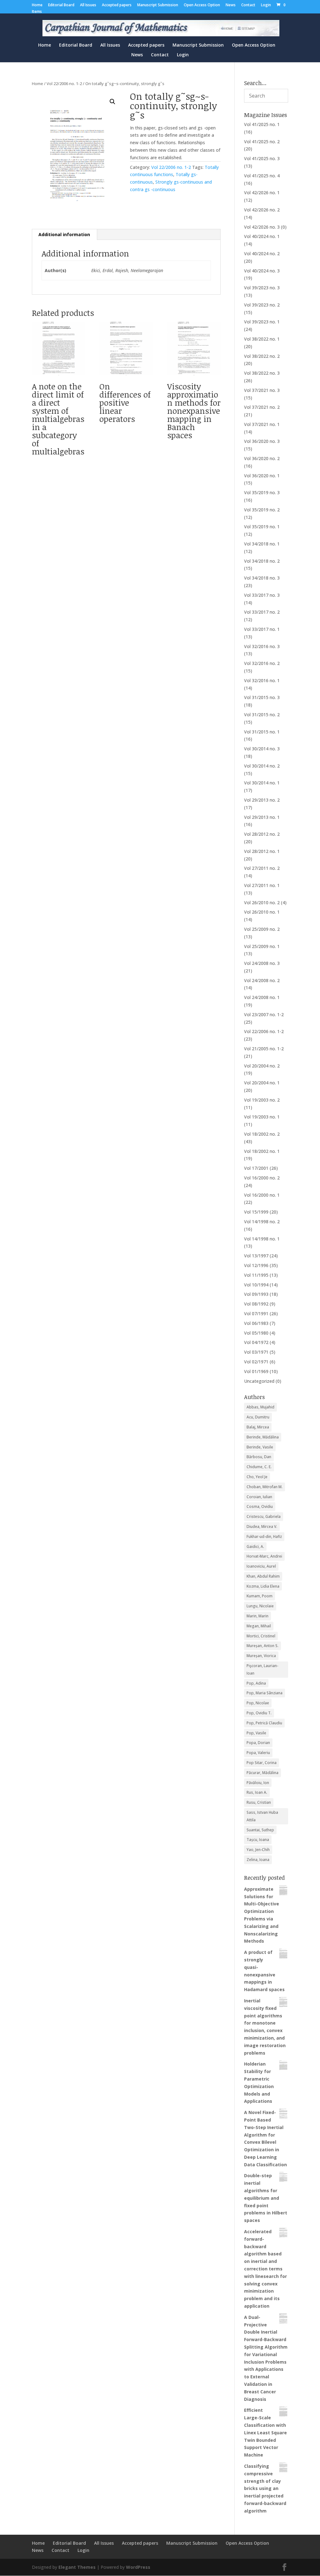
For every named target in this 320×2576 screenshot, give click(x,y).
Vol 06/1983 (256, 1323)
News (231, 5)
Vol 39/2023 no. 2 (262, 305)
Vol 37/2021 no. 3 (262, 390)
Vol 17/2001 (256, 1168)
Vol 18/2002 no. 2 (262, 1134)
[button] (112, 102)
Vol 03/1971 (256, 1352)
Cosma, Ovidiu (260, 1506)
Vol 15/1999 (256, 1212)
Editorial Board (61, 5)
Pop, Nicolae (258, 1703)
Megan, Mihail (259, 1626)
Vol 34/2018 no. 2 (262, 561)
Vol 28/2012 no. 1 (262, 851)
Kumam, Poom (260, 1596)
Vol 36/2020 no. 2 (262, 458)
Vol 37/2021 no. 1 (262, 424)
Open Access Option (202, 5)
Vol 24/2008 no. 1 (262, 997)
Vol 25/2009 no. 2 (262, 929)
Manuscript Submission (158, 5)
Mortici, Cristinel (261, 1636)
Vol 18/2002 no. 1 (262, 1151)
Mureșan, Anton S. (262, 1646)
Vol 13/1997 (256, 1256)
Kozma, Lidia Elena (263, 1586)
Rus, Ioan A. (257, 1792)
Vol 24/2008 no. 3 (262, 963)
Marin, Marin (257, 1616)
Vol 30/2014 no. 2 (262, 766)
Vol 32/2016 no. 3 (262, 646)
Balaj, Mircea (258, 1427)
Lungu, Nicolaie (260, 1606)
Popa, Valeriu (258, 1753)
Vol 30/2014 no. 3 (262, 749)
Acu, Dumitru (258, 1417)
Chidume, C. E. (259, 1467)
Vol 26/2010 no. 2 (262, 903)
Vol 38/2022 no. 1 (262, 339)
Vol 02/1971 (256, 1362)
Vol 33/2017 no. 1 (262, 629)
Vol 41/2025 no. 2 (262, 142)
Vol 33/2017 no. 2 (262, 612)
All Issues (88, 5)
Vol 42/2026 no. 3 (262, 227)
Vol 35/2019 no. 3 (262, 492)
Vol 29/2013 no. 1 (262, 817)
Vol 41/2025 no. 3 (262, 158)
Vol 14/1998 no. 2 (262, 1222)
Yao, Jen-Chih (258, 1850)
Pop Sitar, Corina (262, 1763)
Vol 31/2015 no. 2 (262, 715)
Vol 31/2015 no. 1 (262, 732)
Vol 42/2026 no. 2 (262, 210)
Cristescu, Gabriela (264, 1516)
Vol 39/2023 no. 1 (262, 322)
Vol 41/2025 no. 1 (262, 124)
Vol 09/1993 (256, 1294)
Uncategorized (259, 1381)
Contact (248, 5)
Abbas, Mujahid (260, 1407)
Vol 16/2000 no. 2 (262, 1178)
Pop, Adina (256, 1683)
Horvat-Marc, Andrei (264, 1556)
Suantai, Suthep (260, 1830)
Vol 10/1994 (256, 1285)
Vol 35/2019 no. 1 (262, 527)
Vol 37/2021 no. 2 (262, 407)
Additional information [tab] (64, 234)
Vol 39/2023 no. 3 (262, 288)
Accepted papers (117, 5)
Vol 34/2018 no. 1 (262, 544)
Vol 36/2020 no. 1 (262, 476)
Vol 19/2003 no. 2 (262, 1100)
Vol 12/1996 (256, 1265)
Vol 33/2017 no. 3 (262, 595)
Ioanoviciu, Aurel (261, 1566)
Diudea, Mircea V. (262, 1526)
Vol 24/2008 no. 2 (262, 980)
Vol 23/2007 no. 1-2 (264, 1014)
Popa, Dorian (258, 1743)
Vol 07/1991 (256, 1313)
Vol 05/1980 (256, 1333)
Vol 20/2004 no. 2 (262, 1066)
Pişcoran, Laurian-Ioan (262, 1669)
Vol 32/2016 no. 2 (262, 663)
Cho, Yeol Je (257, 1477)
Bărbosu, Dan (259, 1457)
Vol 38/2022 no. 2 (262, 356)
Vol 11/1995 (256, 1275)
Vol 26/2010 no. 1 (262, 912)
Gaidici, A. (255, 1547)
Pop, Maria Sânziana (265, 1693)
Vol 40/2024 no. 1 (262, 236)
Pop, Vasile (256, 1733)
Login (266, 5)
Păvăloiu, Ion (258, 1783)
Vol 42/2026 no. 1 (262, 193)
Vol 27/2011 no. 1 (262, 885)
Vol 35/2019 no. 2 (262, 510)
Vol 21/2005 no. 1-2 (264, 1049)
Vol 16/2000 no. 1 (262, 1195)
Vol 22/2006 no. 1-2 (64, 84)
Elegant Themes (77, 2567)
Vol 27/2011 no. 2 (262, 868)
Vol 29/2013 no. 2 (262, 800)
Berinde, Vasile (260, 1447)
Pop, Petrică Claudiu (264, 1723)
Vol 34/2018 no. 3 (262, 578)
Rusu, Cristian (259, 1802)
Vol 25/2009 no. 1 (262, 946)
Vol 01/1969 (256, 1371)
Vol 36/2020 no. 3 (262, 441)
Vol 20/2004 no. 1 (262, 1083)
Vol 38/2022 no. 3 (262, 373)
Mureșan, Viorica (261, 1656)
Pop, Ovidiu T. (259, 1713)
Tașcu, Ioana (258, 1840)
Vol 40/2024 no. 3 (262, 271)
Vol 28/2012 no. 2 (262, 834)
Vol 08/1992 (256, 1304)
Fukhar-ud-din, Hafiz (264, 1536)
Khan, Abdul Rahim (263, 1576)
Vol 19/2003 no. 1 (262, 1117)
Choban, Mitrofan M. (265, 1487)
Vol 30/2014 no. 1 (262, 783)
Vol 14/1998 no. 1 (262, 1239)
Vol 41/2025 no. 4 (262, 176)
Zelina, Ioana (258, 1860)
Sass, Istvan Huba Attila (262, 1816)
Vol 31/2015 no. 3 (262, 697)
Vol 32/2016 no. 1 (262, 680)
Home (37, 5)
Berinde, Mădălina (263, 1437)
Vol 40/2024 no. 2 (262, 254)
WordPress (138, 2567)
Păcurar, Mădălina (262, 1773)
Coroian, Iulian (259, 1497)
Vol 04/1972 (256, 1342)
